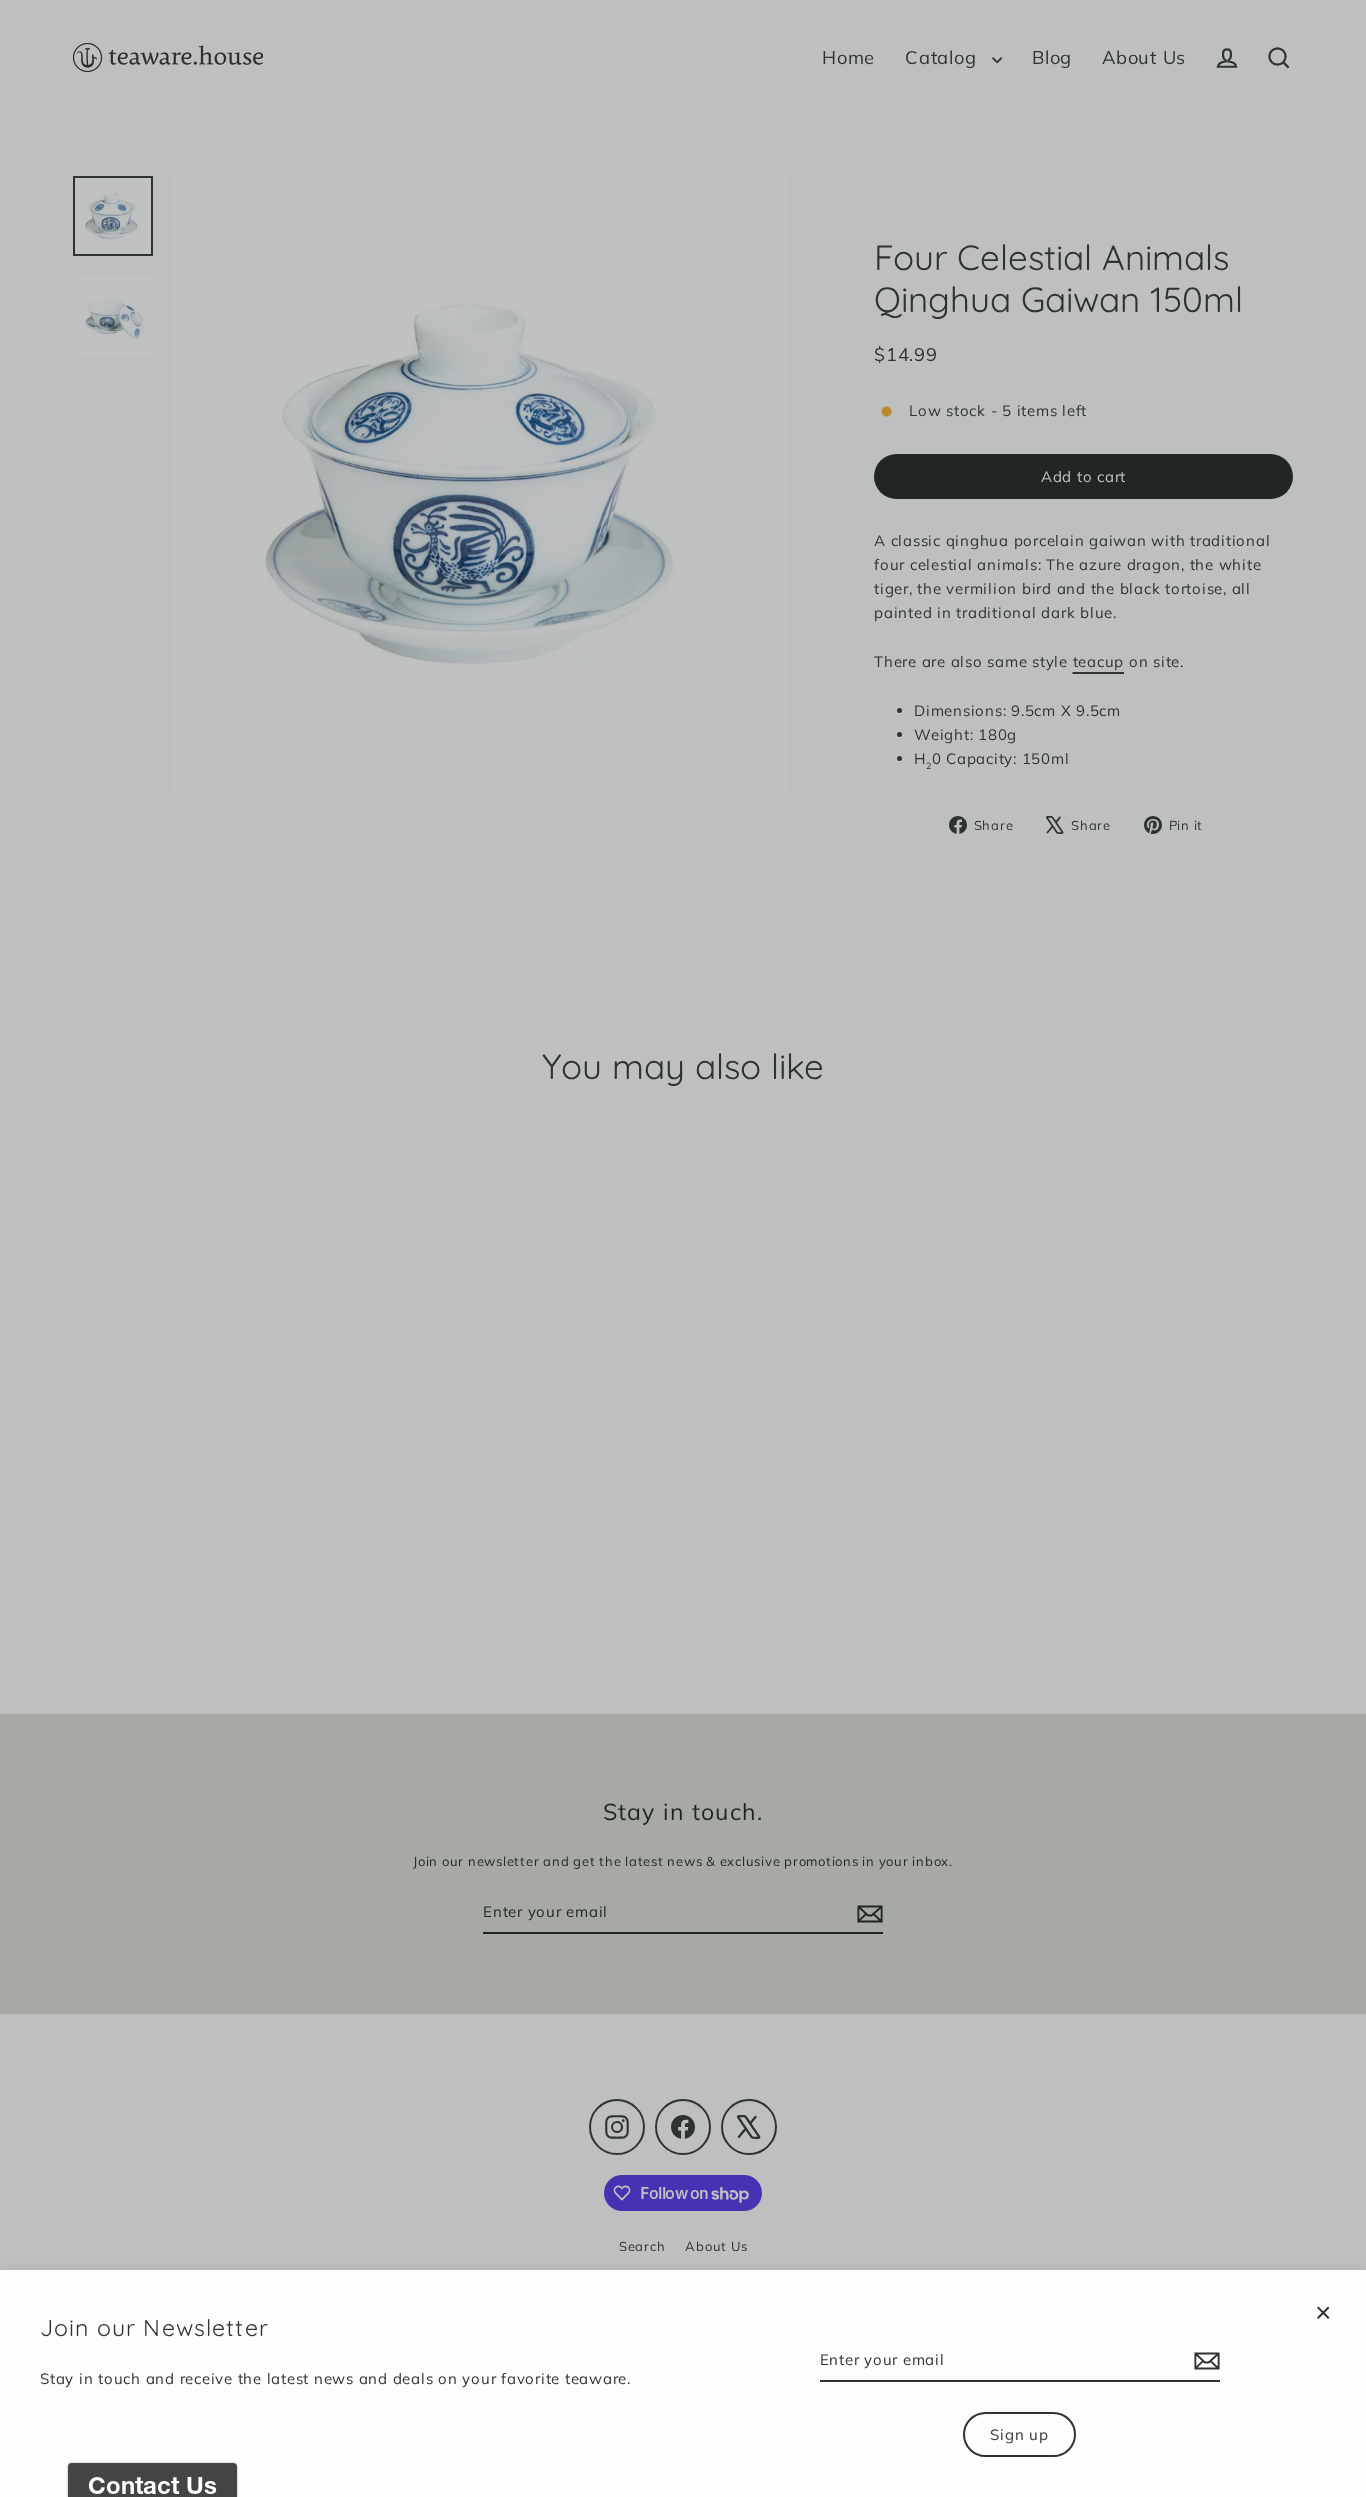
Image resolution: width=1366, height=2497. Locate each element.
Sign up (1019, 2434)
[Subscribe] (1204, 2361)
